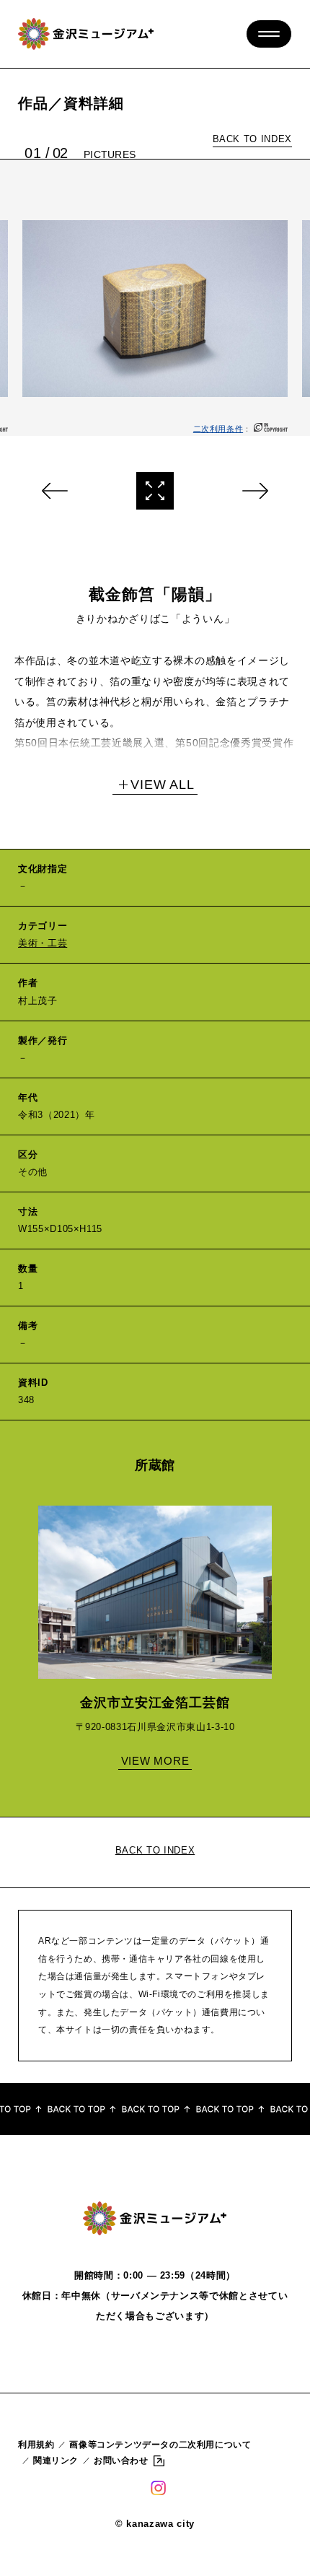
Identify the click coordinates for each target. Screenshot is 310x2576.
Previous (56, 491)
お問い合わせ (121, 2461)
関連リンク (56, 2461)
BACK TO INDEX (252, 139)
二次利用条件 (218, 429)
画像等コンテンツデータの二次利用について (160, 2445)
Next (254, 491)
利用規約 (36, 2445)
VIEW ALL (163, 785)
